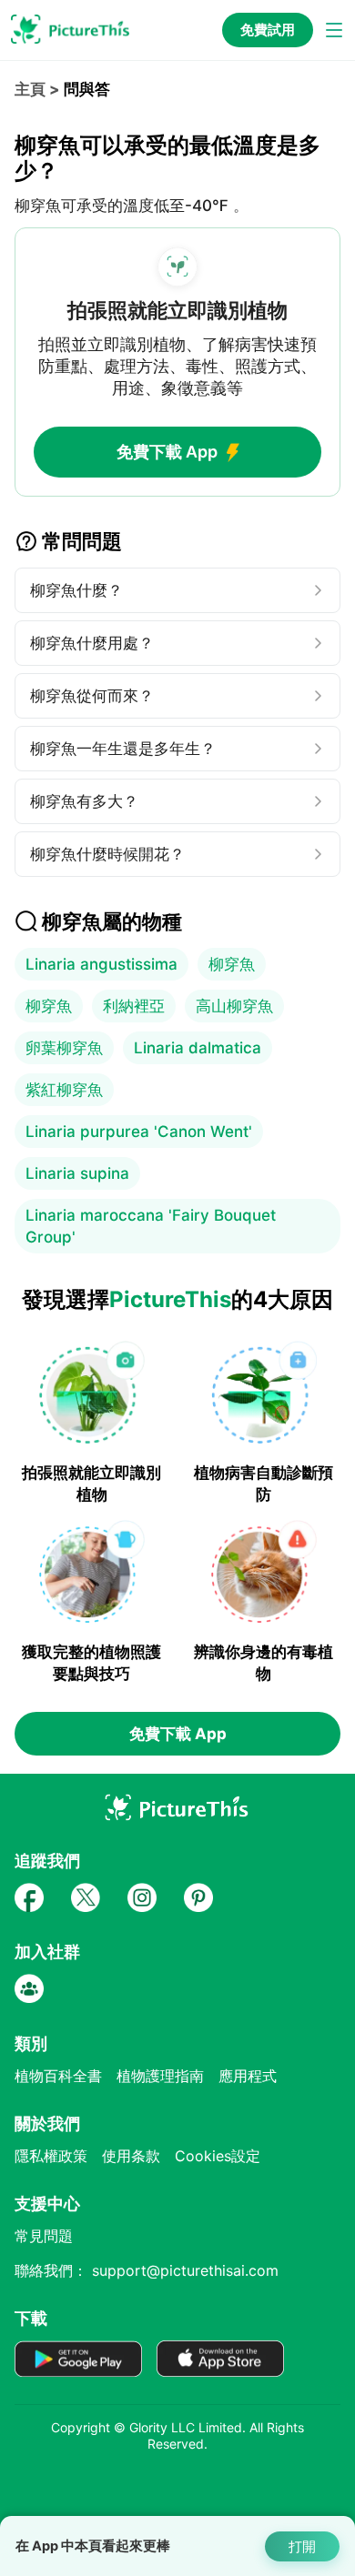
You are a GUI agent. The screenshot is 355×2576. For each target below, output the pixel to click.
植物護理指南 (160, 2076)
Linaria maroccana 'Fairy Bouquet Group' (151, 1226)
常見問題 (44, 2236)
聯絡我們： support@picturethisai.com (147, 2270)
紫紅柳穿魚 (64, 1090)
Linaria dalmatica (198, 1048)
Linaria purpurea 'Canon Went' (139, 1132)
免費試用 (268, 30)
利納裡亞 (134, 1006)
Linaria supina (77, 1173)
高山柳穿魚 (234, 1006)
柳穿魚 (232, 964)
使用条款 (131, 2156)
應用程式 (248, 2076)
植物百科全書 (58, 2076)
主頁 (30, 89)
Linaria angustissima (101, 964)
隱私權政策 (51, 2156)
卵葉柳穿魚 (64, 1048)
